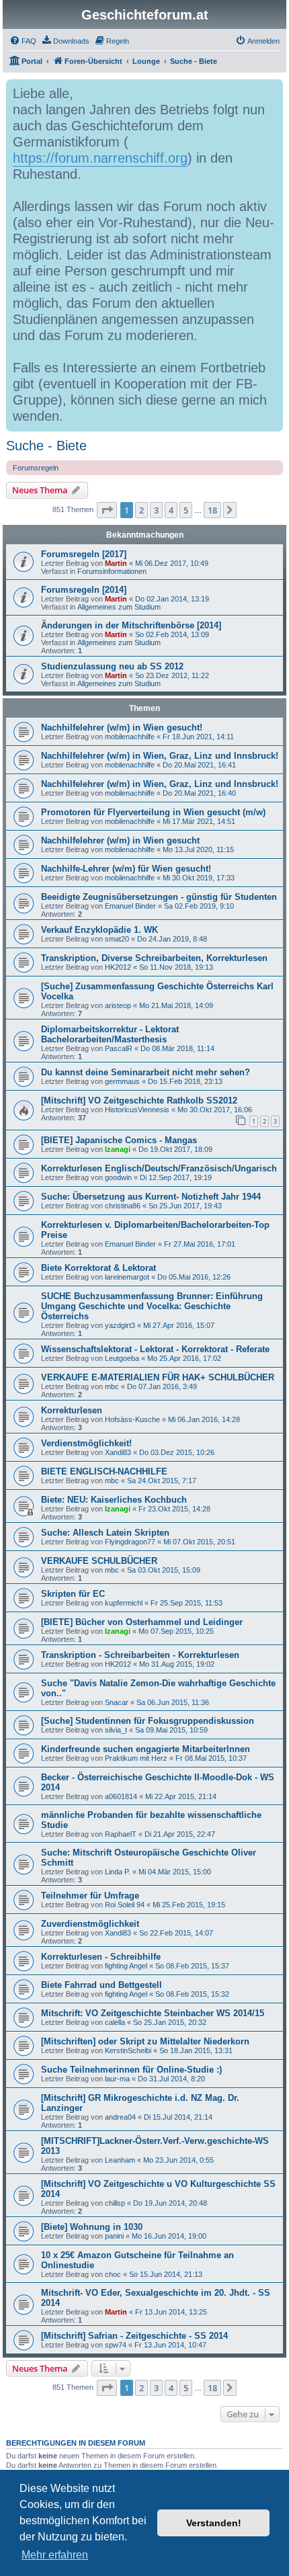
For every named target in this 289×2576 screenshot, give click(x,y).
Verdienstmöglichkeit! (86, 1443)
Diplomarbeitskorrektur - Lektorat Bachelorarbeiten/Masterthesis (110, 1034)
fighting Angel (126, 1966)
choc (113, 2274)
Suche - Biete (46, 446)
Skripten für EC (73, 1594)
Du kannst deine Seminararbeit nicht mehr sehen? (146, 1072)
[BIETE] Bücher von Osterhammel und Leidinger (142, 1622)
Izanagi (118, 1149)
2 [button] (141, 510)
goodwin (118, 1177)
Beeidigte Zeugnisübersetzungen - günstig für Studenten (159, 897)
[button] (107, 510)
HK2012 (118, 967)
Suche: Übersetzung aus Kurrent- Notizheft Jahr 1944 (151, 1197)
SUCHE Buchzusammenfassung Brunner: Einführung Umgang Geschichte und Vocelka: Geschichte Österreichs (152, 1306)
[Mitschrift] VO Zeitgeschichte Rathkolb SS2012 (139, 1100)
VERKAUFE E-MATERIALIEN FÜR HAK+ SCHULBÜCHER (158, 1377)
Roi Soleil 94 (125, 1905)
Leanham (120, 2160)
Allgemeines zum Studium (119, 607)
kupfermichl (124, 1603)
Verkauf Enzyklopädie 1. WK (99, 930)
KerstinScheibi (128, 2050)
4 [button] (171, 510)
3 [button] (156, 510)
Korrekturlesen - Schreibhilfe (101, 1957)
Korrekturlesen (72, 1410)
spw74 (116, 2345)
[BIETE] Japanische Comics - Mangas (119, 1140)
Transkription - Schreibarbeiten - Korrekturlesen (140, 1655)
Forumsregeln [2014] (84, 590)
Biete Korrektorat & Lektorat (98, 1268)
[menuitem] (23, 41)
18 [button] (212, 510)
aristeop (118, 1005)
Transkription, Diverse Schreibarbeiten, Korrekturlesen (154, 958)
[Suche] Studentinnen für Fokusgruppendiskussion (148, 1721)
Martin (116, 563)
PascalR (119, 1048)
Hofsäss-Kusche (132, 1419)
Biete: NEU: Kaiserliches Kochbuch (114, 1500)
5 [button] (186, 510)
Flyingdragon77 (130, 1542)
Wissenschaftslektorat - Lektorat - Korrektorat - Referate (155, 1349)
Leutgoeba (122, 1358)
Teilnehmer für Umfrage (90, 1896)
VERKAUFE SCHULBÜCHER (99, 1561)
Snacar (117, 1702)
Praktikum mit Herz (136, 1758)
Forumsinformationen (112, 571)
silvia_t (116, 1730)
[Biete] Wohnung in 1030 (92, 2227)
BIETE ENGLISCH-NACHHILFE (104, 1471)
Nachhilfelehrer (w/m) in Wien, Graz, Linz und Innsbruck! (160, 756)
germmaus (122, 1081)
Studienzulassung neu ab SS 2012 (112, 666)
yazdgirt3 (120, 1325)
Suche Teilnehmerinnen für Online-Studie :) (131, 2070)
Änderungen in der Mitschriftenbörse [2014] (131, 625)
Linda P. (118, 1872)
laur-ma (117, 2079)
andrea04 (120, 2117)
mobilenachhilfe (130, 737)
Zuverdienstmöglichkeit (90, 1924)
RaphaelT (121, 1834)
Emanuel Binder (130, 906)
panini (114, 2236)
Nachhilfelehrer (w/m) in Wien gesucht (120, 840)
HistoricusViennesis (137, 1110)
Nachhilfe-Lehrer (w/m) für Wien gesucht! (126, 869)
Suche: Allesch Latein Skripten (105, 1533)
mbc (112, 1386)
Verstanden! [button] (214, 2523)
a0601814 (121, 1796)
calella (115, 2022)
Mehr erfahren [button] (55, 2555)
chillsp (115, 2203)
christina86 (123, 1206)
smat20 (117, 939)
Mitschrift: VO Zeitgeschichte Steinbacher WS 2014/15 (153, 2013)
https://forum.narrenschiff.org (100, 158)
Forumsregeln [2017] (84, 554)
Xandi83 (118, 1452)
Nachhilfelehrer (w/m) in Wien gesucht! (122, 728)
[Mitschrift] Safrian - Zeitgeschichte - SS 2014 (134, 2336)
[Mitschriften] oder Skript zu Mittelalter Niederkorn (145, 2041)
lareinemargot (127, 1277)
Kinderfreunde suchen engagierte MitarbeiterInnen (146, 1749)
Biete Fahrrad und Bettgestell (101, 1985)
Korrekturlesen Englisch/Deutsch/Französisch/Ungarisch (159, 1168)
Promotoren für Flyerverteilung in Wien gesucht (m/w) (153, 812)
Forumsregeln (36, 468)
